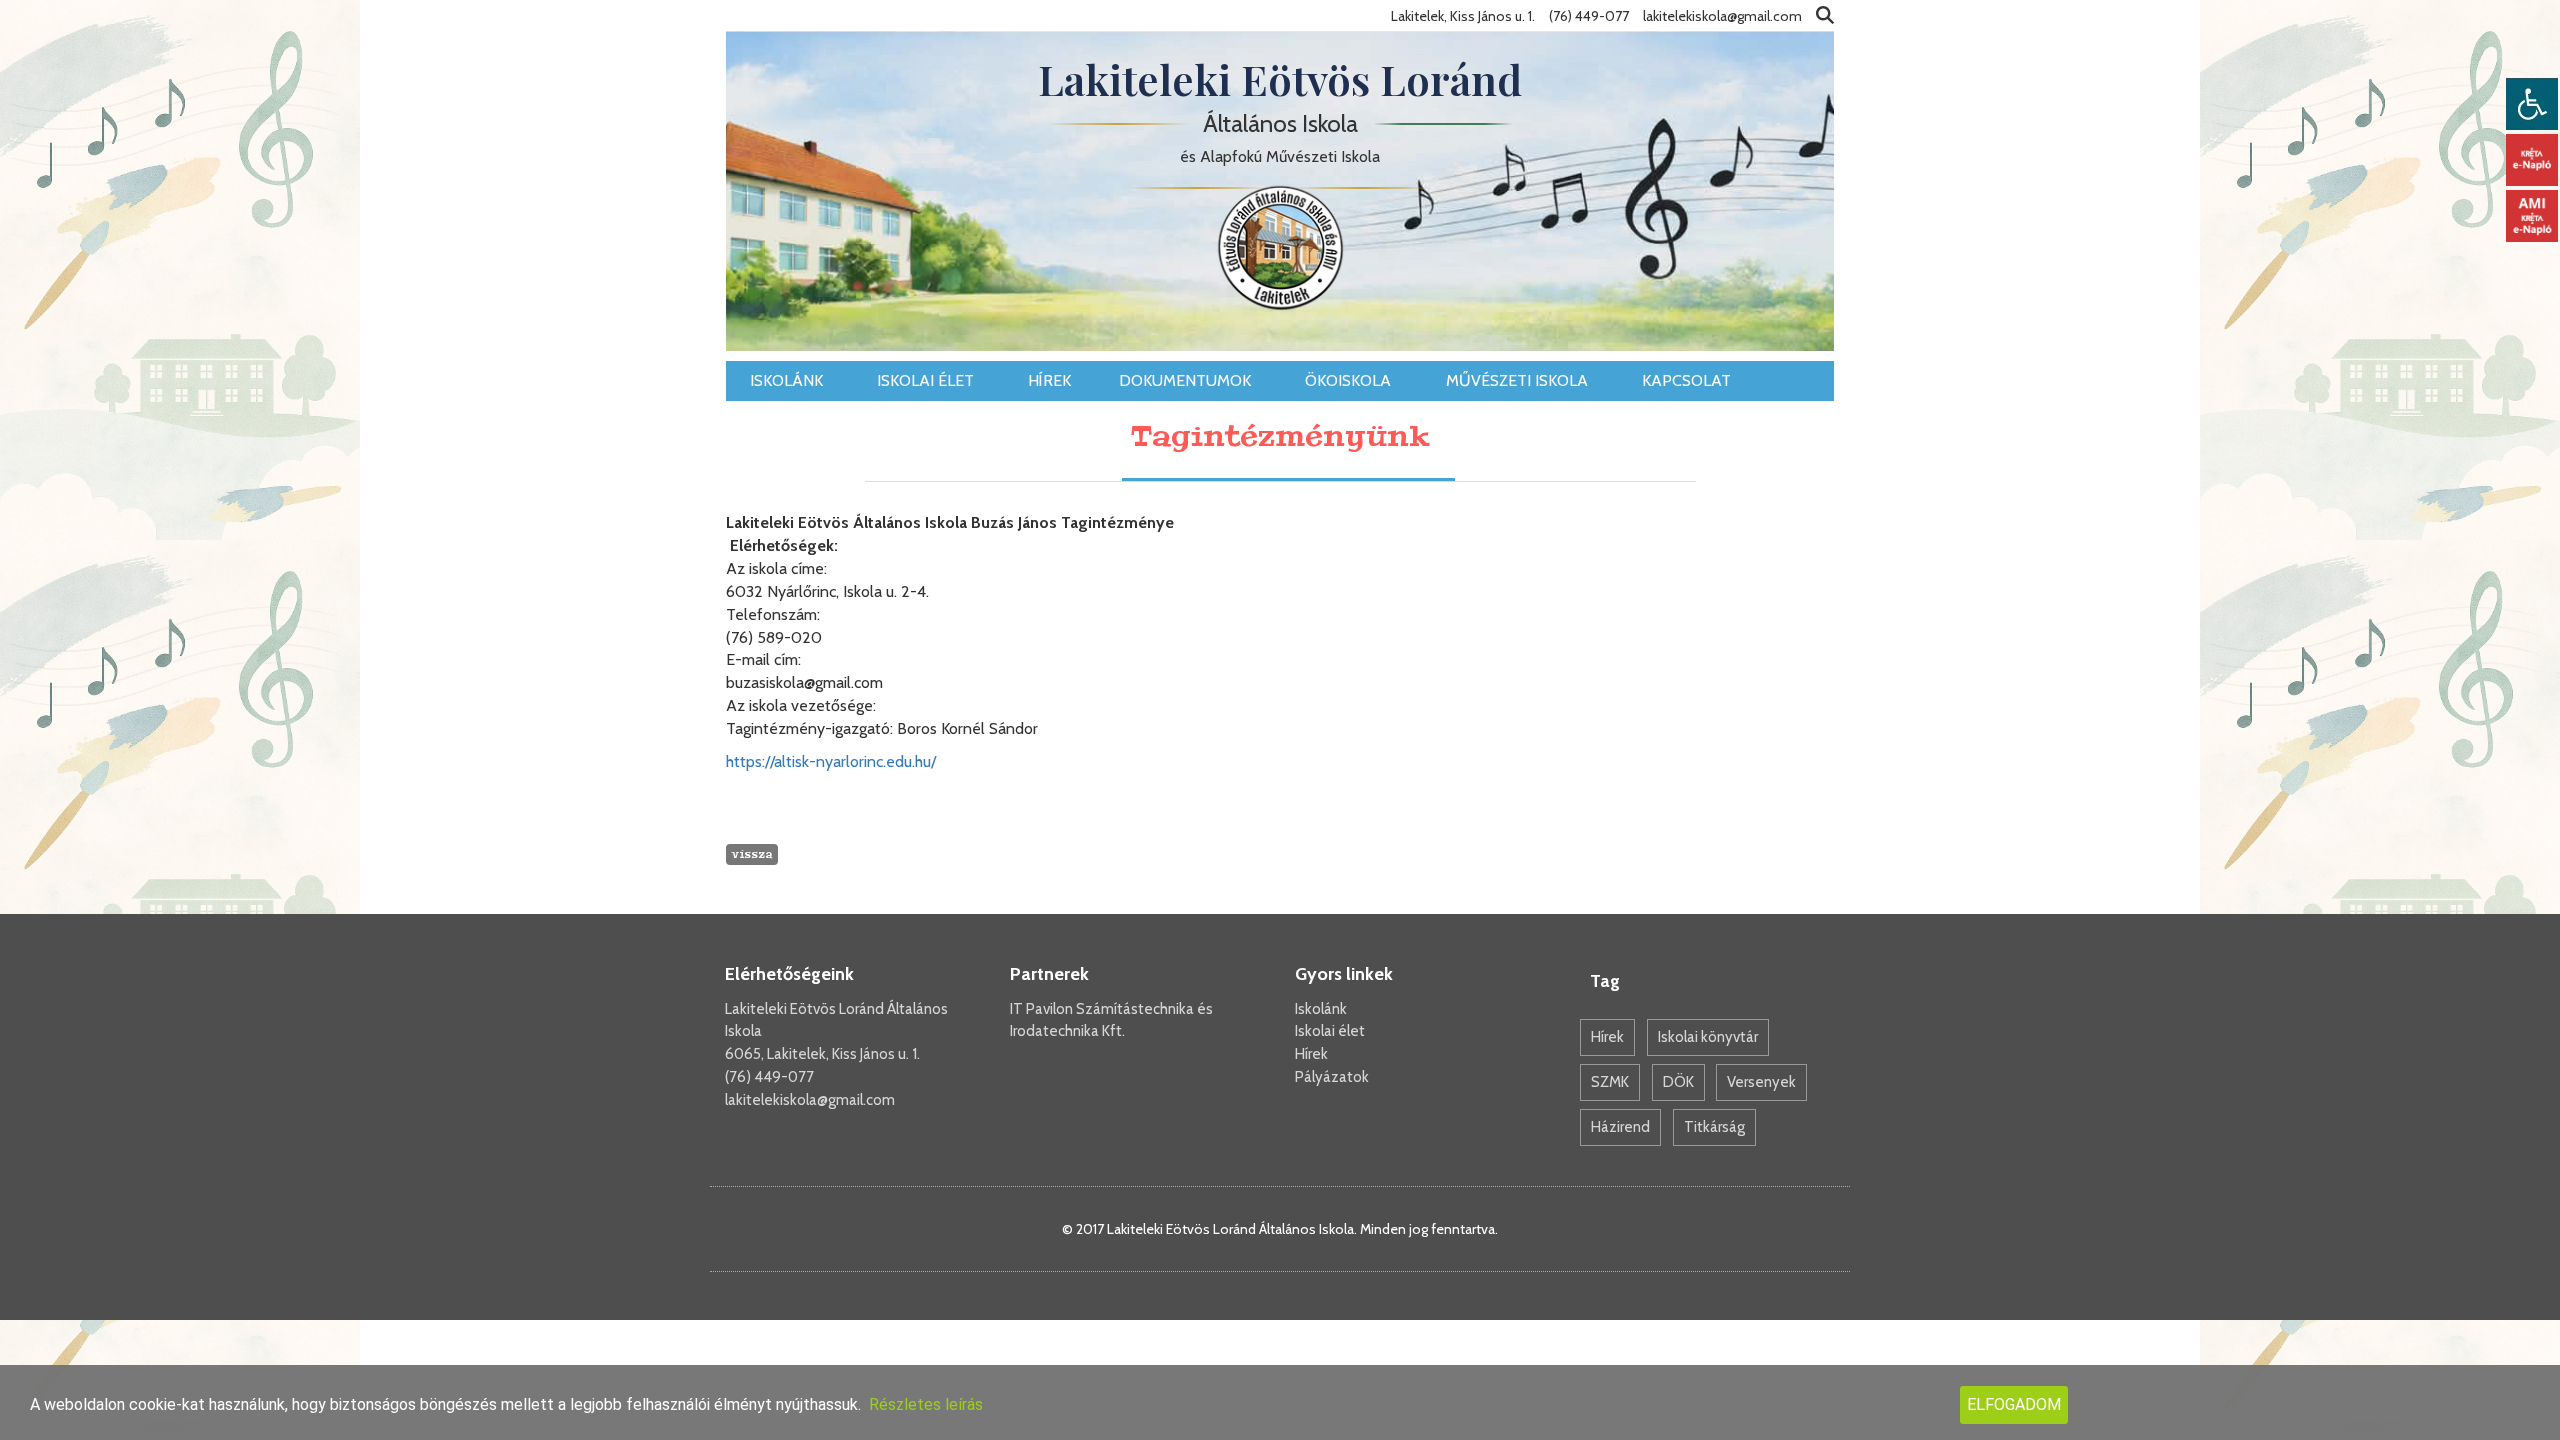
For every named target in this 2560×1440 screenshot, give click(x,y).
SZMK (1610, 1082)
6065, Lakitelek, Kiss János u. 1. (822, 1054)
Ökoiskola (1350, 380)
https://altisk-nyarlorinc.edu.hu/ (831, 761)
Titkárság (1714, 1127)
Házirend (1620, 1127)
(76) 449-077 (769, 1077)
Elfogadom (2014, 1404)
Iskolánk (788, 380)
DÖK (1678, 1082)
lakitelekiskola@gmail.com (810, 1100)
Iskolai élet (927, 380)
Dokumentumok (1187, 380)
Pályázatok (1332, 1077)
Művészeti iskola (1519, 380)
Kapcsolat (1688, 380)
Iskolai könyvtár (1708, 1037)
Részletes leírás (926, 1404)
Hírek (1049, 380)
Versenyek (1761, 1082)
